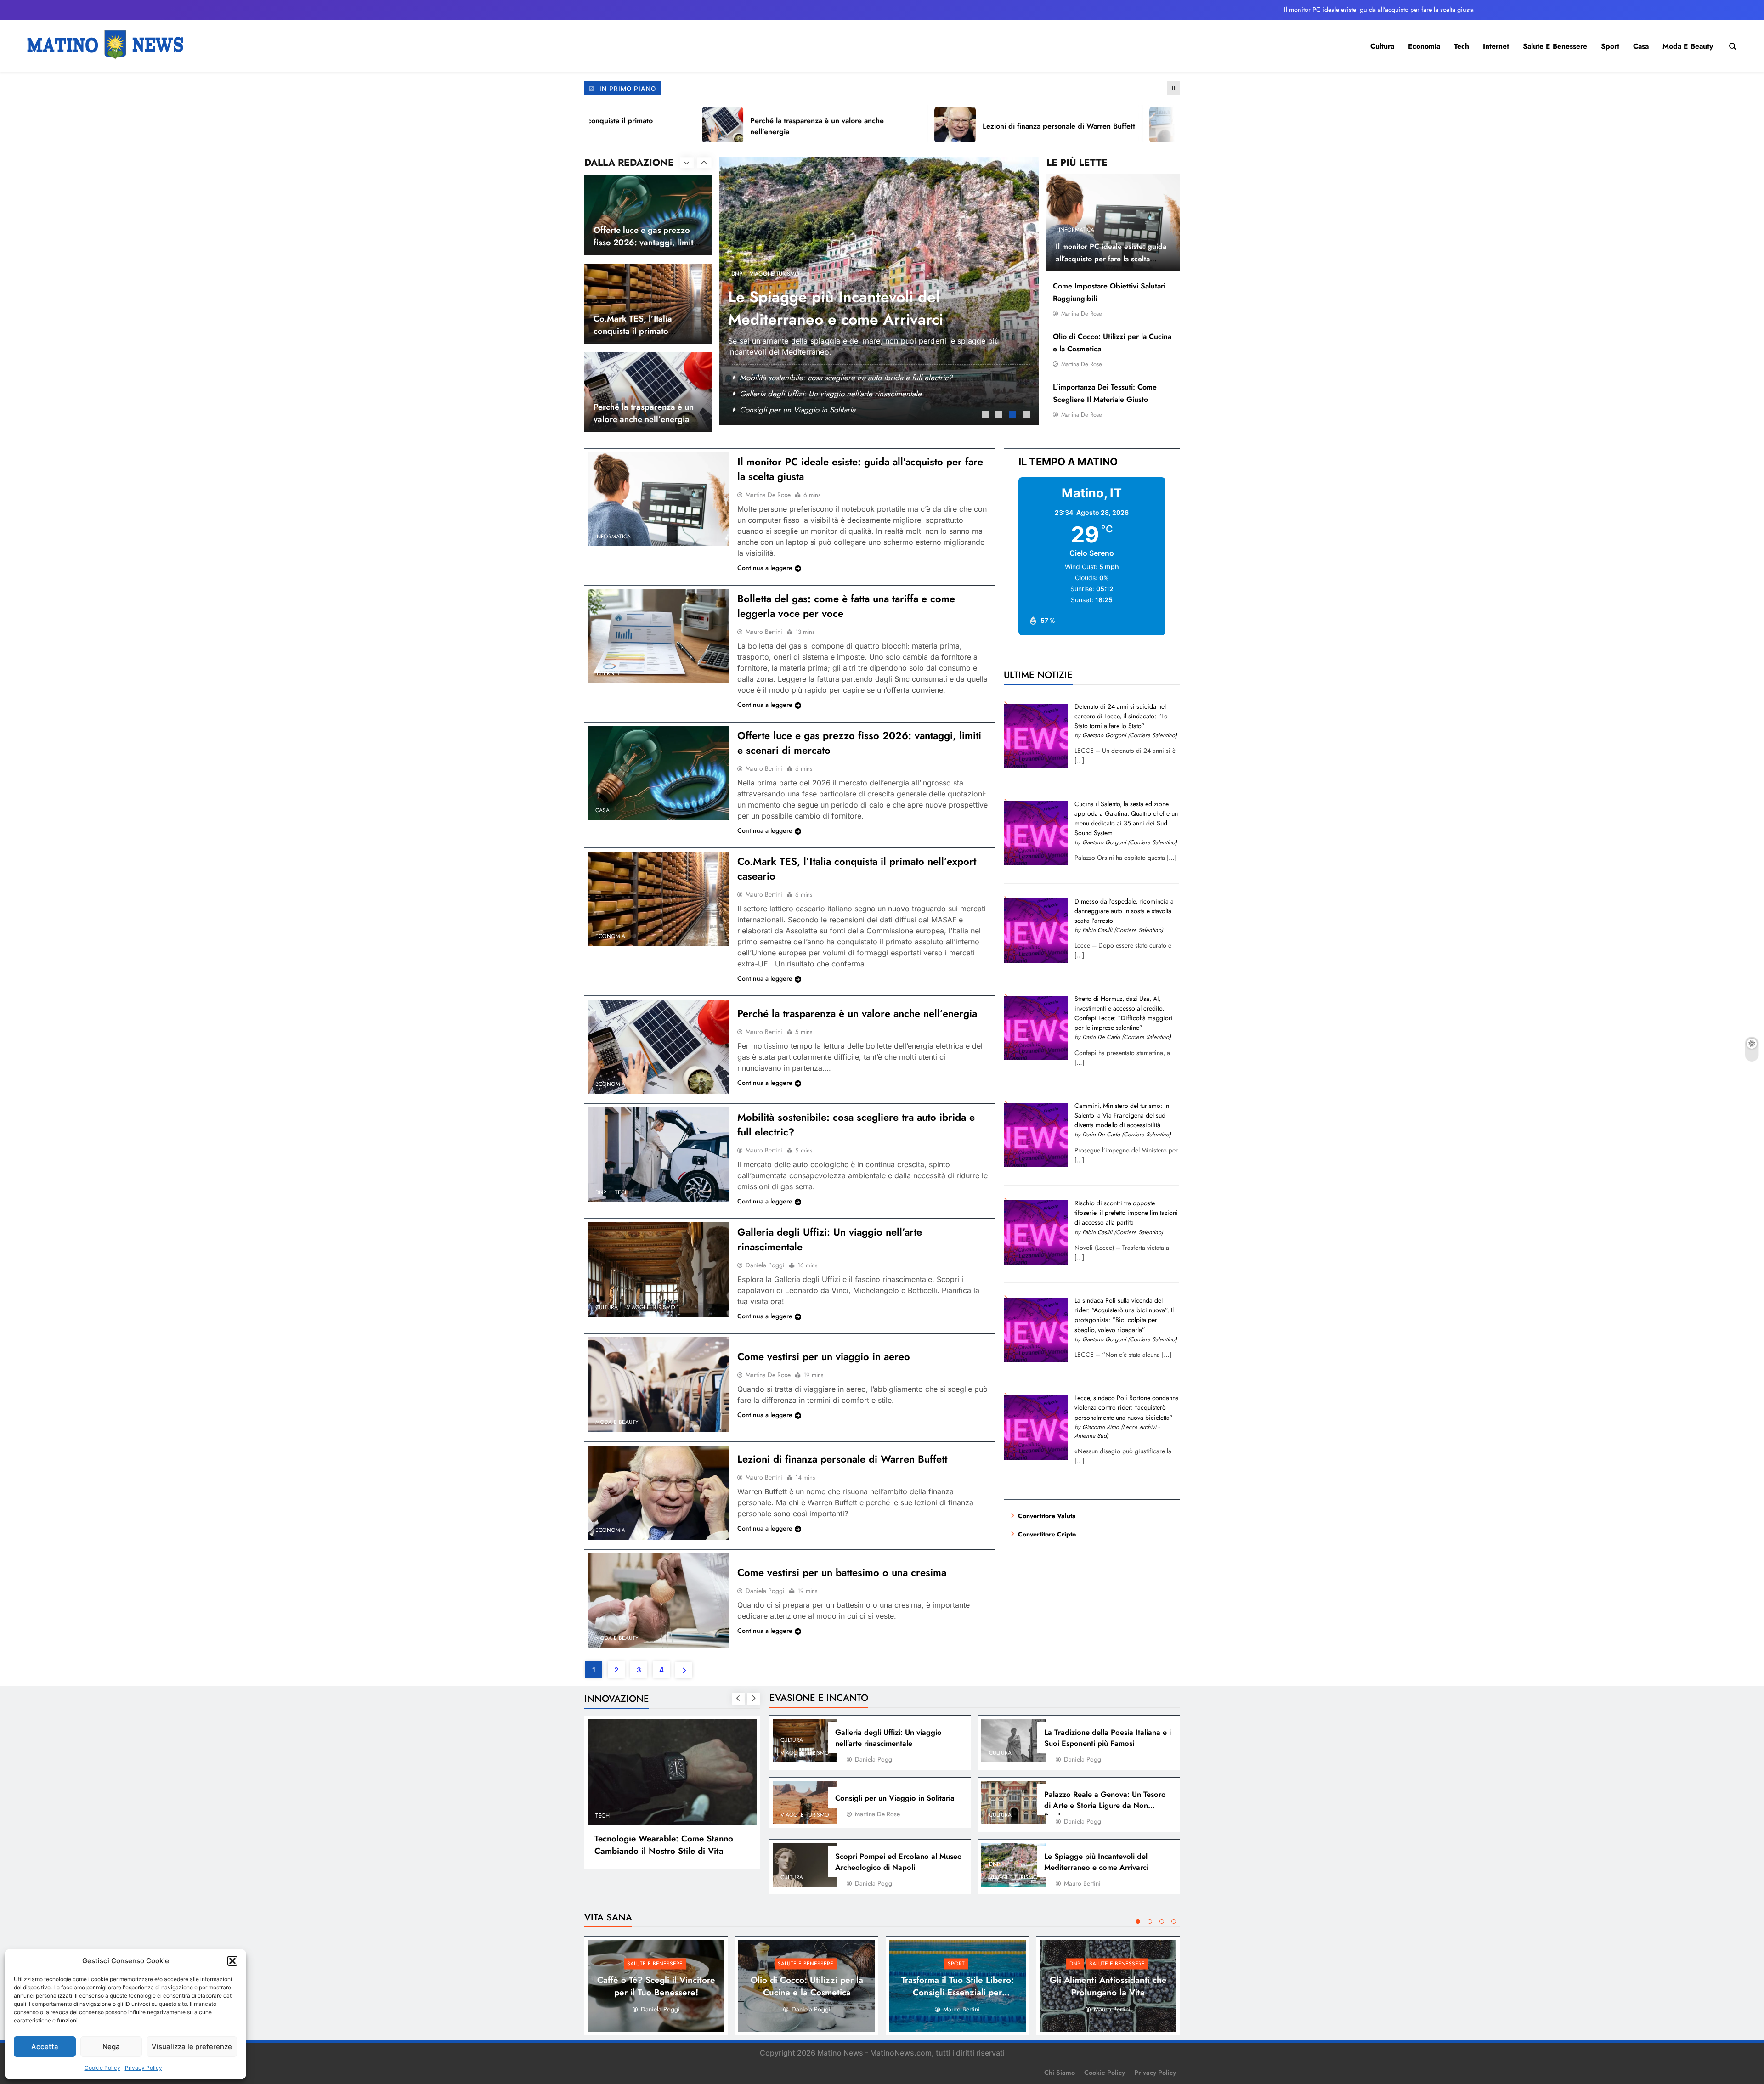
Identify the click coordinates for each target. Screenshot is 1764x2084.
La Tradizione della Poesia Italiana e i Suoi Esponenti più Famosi (1108, 1738)
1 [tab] (986, 415)
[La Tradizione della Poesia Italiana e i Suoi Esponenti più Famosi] (1014, 1741)
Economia (1424, 46)
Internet (1496, 46)
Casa (1641, 46)
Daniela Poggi (765, 1265)
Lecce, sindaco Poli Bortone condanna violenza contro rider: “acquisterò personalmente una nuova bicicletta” (1127, 1407)
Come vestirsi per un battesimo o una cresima (842, 1572)
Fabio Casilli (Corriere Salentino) (1123, 930)
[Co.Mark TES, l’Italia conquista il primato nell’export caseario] (658, 899)
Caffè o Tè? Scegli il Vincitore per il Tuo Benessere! (825, 410)
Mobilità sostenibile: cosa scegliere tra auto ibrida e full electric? (846, 378)
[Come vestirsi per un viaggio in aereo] (658, 1384)
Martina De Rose (1082, 313)
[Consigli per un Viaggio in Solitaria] (805, 1803)
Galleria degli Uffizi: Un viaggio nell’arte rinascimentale (888, 1738)
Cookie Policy (102, 2068)
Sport (1610, 46)
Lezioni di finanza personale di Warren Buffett (972, 126)
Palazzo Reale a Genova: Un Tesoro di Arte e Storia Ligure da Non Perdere (1105, 1805)
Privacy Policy (144, 2068)
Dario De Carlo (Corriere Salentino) (1127, 1037)
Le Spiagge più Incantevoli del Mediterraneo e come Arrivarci (1096, 1862)
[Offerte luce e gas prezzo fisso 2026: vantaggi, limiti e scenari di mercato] (658, 773)
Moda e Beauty (1688, 46)
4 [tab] (1028, 415)
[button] (232, 1961)
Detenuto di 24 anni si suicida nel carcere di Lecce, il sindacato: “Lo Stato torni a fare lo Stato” (1121, 716)
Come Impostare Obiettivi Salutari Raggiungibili (818, 394)
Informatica (1077, 230)
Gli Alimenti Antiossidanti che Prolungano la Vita (832, 308)
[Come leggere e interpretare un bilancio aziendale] (1083, 125)
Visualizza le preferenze (192, 2047)
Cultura (1382, 46)
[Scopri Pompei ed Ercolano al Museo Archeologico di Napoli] (805, 1865)
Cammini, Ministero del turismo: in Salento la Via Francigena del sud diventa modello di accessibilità (1122, 1115)
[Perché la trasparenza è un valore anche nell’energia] (635, 125)
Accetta (45, 2047)
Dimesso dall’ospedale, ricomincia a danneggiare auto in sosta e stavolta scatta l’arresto (1124, 911)
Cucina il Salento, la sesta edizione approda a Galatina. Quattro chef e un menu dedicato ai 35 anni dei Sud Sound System (1126, 818)
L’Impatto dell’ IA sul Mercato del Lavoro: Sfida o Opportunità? (659, 1845)
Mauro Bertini (764, 632)
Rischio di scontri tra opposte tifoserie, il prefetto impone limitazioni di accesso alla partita (1126, 1213)
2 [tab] (1000, 415)
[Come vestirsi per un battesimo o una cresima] (658, 1601)
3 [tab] (1014, 415)
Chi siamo (1060, 2073)
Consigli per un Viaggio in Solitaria (895, 1798)
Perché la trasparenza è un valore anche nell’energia (644, 324)
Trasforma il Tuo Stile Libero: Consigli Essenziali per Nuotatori (958, 1992)
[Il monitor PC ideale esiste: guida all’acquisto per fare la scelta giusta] (658, 499)
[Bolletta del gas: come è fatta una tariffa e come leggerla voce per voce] (658, 636)
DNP (737, 274)
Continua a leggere (765, 568)
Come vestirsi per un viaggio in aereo (824, 1356)
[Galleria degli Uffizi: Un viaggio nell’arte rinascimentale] (658, 1269)
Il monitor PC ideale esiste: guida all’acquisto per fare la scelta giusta (1379, 10)
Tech (1462, 46)
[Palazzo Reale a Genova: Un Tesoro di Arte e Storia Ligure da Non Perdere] (1014, 1803)
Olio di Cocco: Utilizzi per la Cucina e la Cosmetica (807, 1986)
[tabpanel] (879, 291)
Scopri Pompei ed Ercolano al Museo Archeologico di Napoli (899, 1862)
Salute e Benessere (1555, 46)
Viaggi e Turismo (651, 1307)
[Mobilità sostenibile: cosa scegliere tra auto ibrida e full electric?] (658, 1155)
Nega (111, 2047)
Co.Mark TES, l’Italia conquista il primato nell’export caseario (633, 242)
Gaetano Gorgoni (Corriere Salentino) (1130, 735)
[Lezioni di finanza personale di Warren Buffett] (868, 125)
